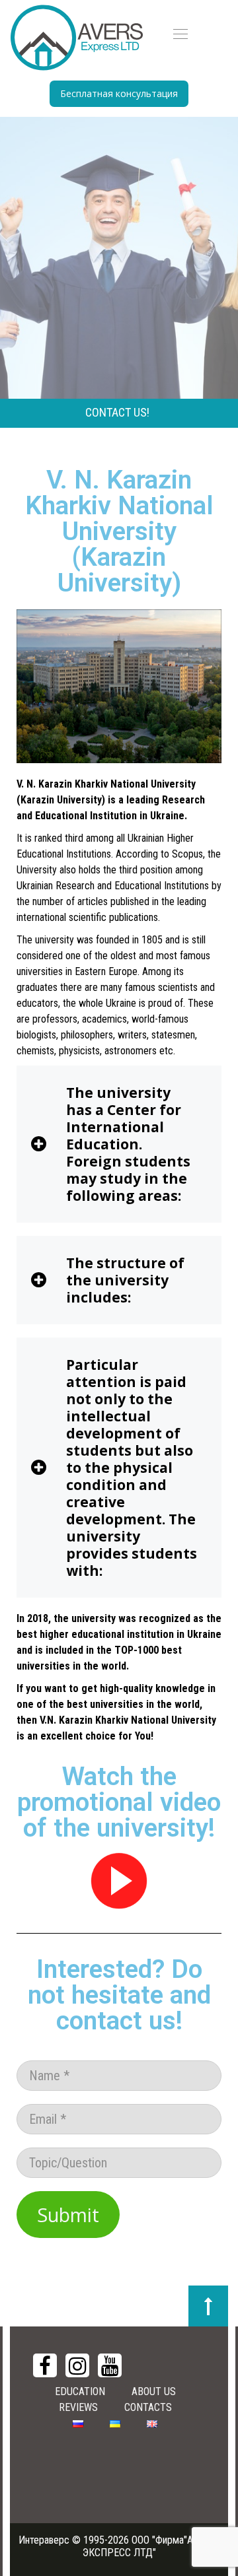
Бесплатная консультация (119, 93)
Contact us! (117, 412)
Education (80, 2391)
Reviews (78, 2407)
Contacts (148, 2407)
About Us (154, 2391)
